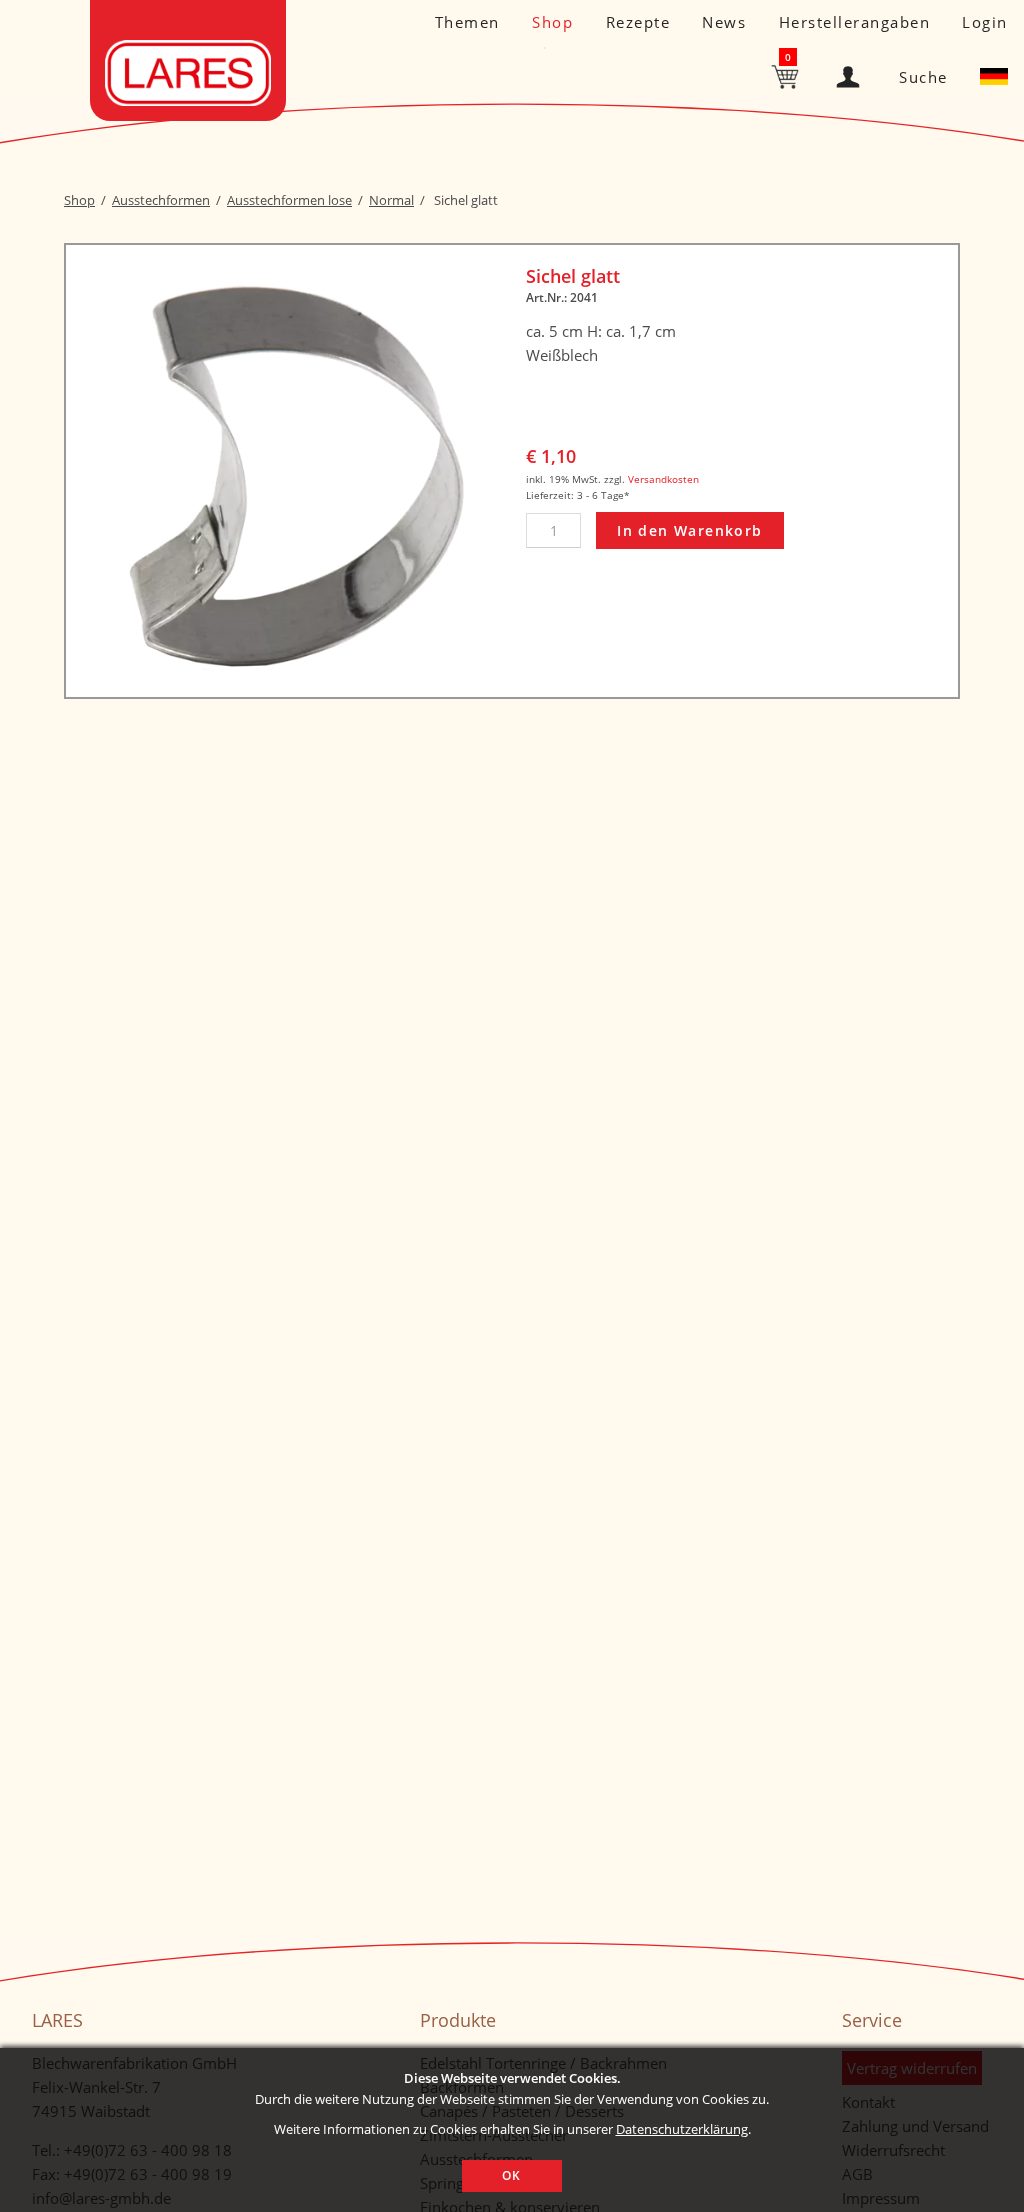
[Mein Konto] (852, 72)
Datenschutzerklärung (682, 2129)
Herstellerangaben (855, 22)
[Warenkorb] (787, 75)
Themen (467, 22)
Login (985, 22)
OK (511, 2175)
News (724, 22)
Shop (552, 22)
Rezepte (638, 22)
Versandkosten (663, 479)
